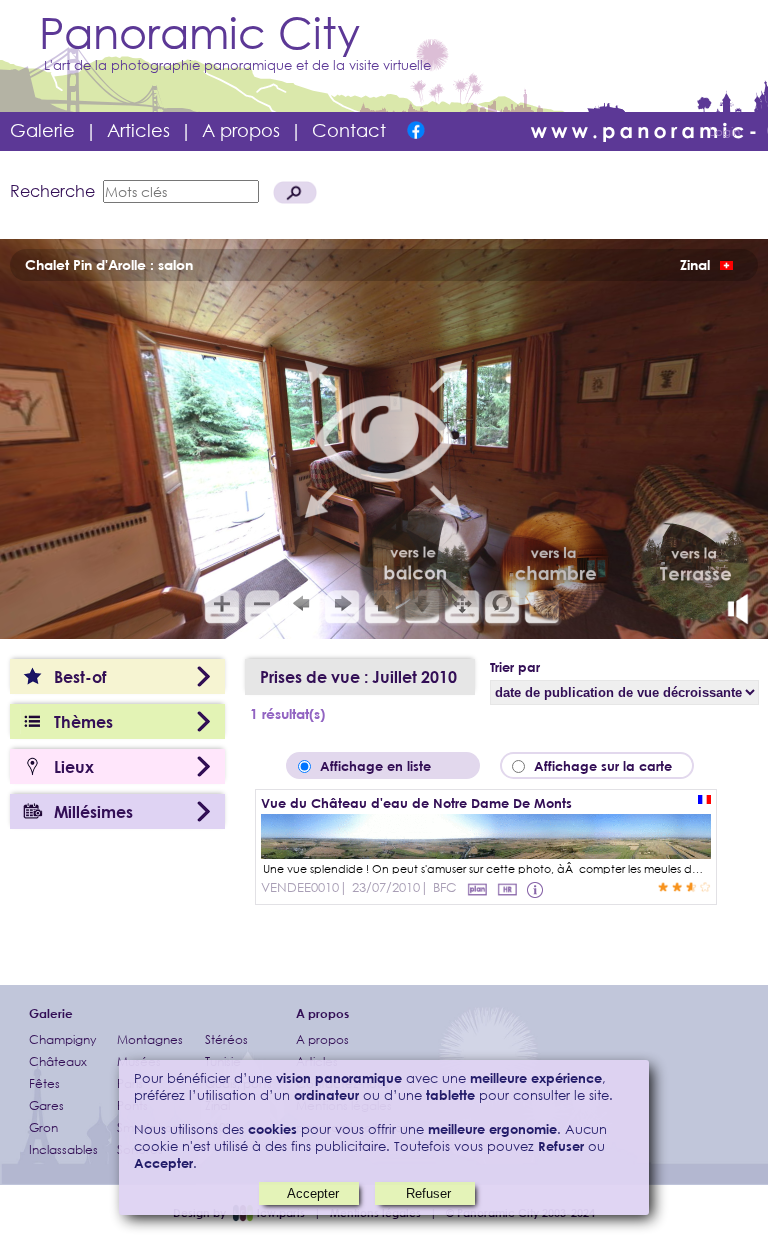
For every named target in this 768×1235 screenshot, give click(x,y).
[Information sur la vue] (537, 889)
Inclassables (63, 1149)
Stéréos (226, 1039)
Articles (138, 130)
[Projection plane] (477, 889)
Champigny (62, 1039)
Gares (46, 1105)
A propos (241, 130)
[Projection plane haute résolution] (507, 889)
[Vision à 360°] (486, 852)
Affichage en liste (389, 766)
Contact (349, 130)
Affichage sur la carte (609, 766)
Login (724, 131)
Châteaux (58, 1061)
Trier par (515, 667)
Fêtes (44, 1083)
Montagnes (150, 1039)
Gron (43, 1127)
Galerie (42, 130)
